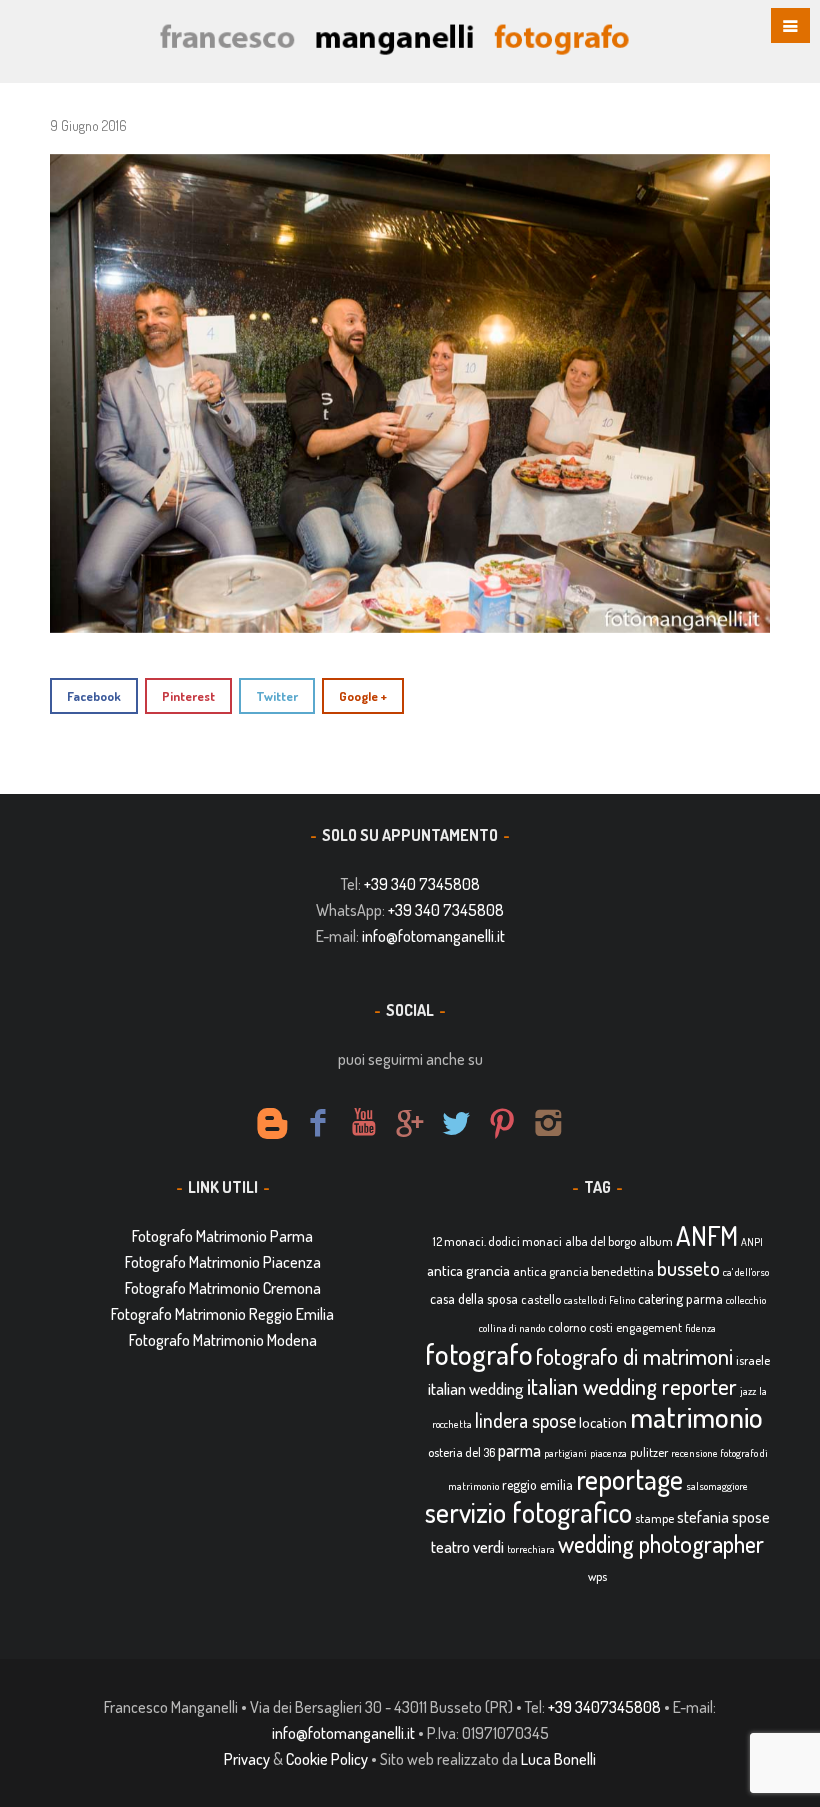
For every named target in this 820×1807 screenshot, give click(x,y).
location (603, 1422)
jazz (748, 1391)
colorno (567, 1327)
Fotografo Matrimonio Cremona (223, 1288)
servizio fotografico (528, 1512)
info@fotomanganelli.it (433, 936)
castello (541, 1299)
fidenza (700, 1328)
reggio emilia (537, 1484)
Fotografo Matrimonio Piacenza (223, 1262)
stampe (654, 1518)
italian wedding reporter (632, 1385)
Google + (363, 696)
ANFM (707, 1235)
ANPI (752, 1242)
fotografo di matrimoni (634, 1356)
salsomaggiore (717, 1486)
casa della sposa (474, 1298)
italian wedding (476, 1388)
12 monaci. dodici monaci (497, 1241)
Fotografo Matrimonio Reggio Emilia (222, 1314)
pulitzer (649, 1452)
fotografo (479, 1353)
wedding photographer (661, 1543)
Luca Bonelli (558, 1759)
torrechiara (531, 1549)
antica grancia (468, 1270)
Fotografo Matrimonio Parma (222, 1236)
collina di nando (512, 1328)
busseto (688, 1268)
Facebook (94, 696)
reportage (629, 1479)
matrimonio (696, 1416)
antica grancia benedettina (583, 1271)
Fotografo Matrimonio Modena (223, 1340)
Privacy (247, 1759)
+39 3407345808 (604, 1707)
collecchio (746, 1300)
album (656, 1241)
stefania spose (723, 1517)
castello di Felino (599, 1300)
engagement (649, 1327)
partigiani (565, 1453)
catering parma (680, 1298)
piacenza (608, 1453)
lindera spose (525, 1420)
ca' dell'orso (746, 1272)
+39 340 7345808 (422, 884)
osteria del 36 (461, 1452)
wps (597, 1576)
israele (753, 1360)
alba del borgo (600, 1241)
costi (601, 1327)
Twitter (277, 696)
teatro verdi (467, 1546)
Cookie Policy (327, 1759)
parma (519, 1450)
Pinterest (188, 696)
